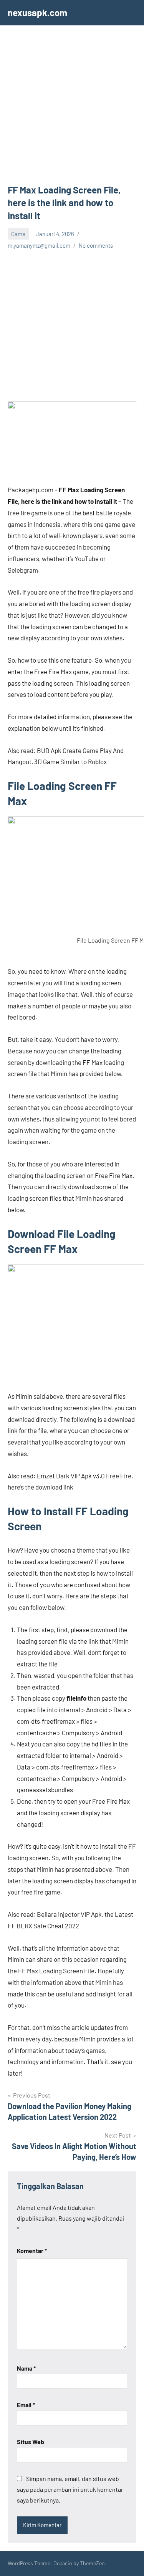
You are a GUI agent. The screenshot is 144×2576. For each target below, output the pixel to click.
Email (26, 2405)
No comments (96, 245)
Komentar (32, 2250)
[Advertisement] (72, 108)
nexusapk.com (37, 12)
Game (18, 234)
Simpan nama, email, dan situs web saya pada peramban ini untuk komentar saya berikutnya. (70, 2489)
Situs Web (31, 2442)
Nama (26, 2368)
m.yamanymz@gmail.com (39, 245)
